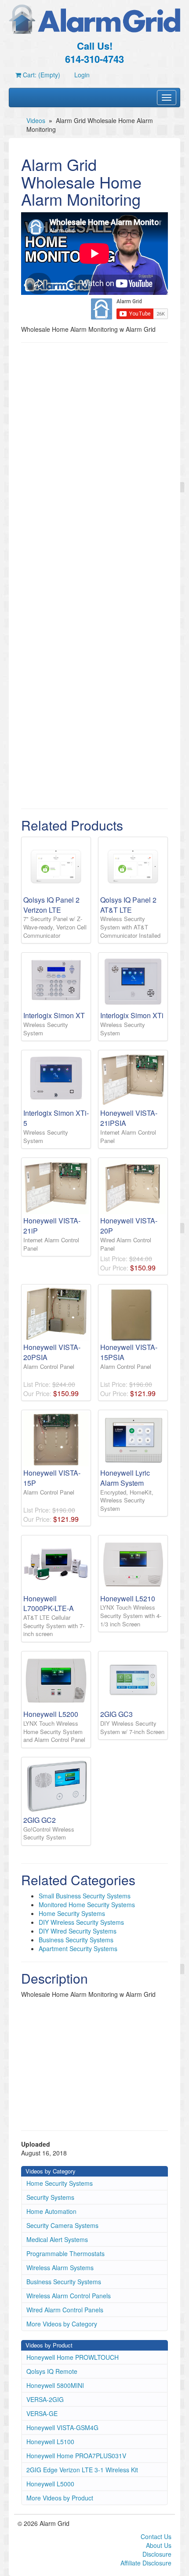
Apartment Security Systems (78, 1948)
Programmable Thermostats (65, 2253)
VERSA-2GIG (45, 2399)
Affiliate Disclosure (146, 2563)
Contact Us (156, 2536)
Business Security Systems (76, 1940)
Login (82, 75)
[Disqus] (94, 461)
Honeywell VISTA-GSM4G (62, 2427)
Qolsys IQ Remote (52, 2371)
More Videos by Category (62, 2324)
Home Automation (51, 2211)
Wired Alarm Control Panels (65, 2310)
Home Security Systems (72, 1913)
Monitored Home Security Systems (87, 1905)
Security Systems (50, 2197)
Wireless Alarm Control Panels (69, 2296)
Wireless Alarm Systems (60, 2268)
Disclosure (157, 2554)
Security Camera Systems (62, 2225)
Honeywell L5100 (50, 2442)
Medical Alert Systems (57, 2239)
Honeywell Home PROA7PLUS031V (76, 2456)
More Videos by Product (60, 2498)
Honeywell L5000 (50, 2484)
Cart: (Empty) (41, 75)
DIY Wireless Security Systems (81, 1922)
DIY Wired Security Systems (78, 1931)
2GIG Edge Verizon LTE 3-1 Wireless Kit (82, 2470)
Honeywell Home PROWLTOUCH (73, 2357)
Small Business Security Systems (85, 1896)
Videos (36, 120)
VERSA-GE (42, 2413)
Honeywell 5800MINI (55, 2385)
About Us (159, 2545)
